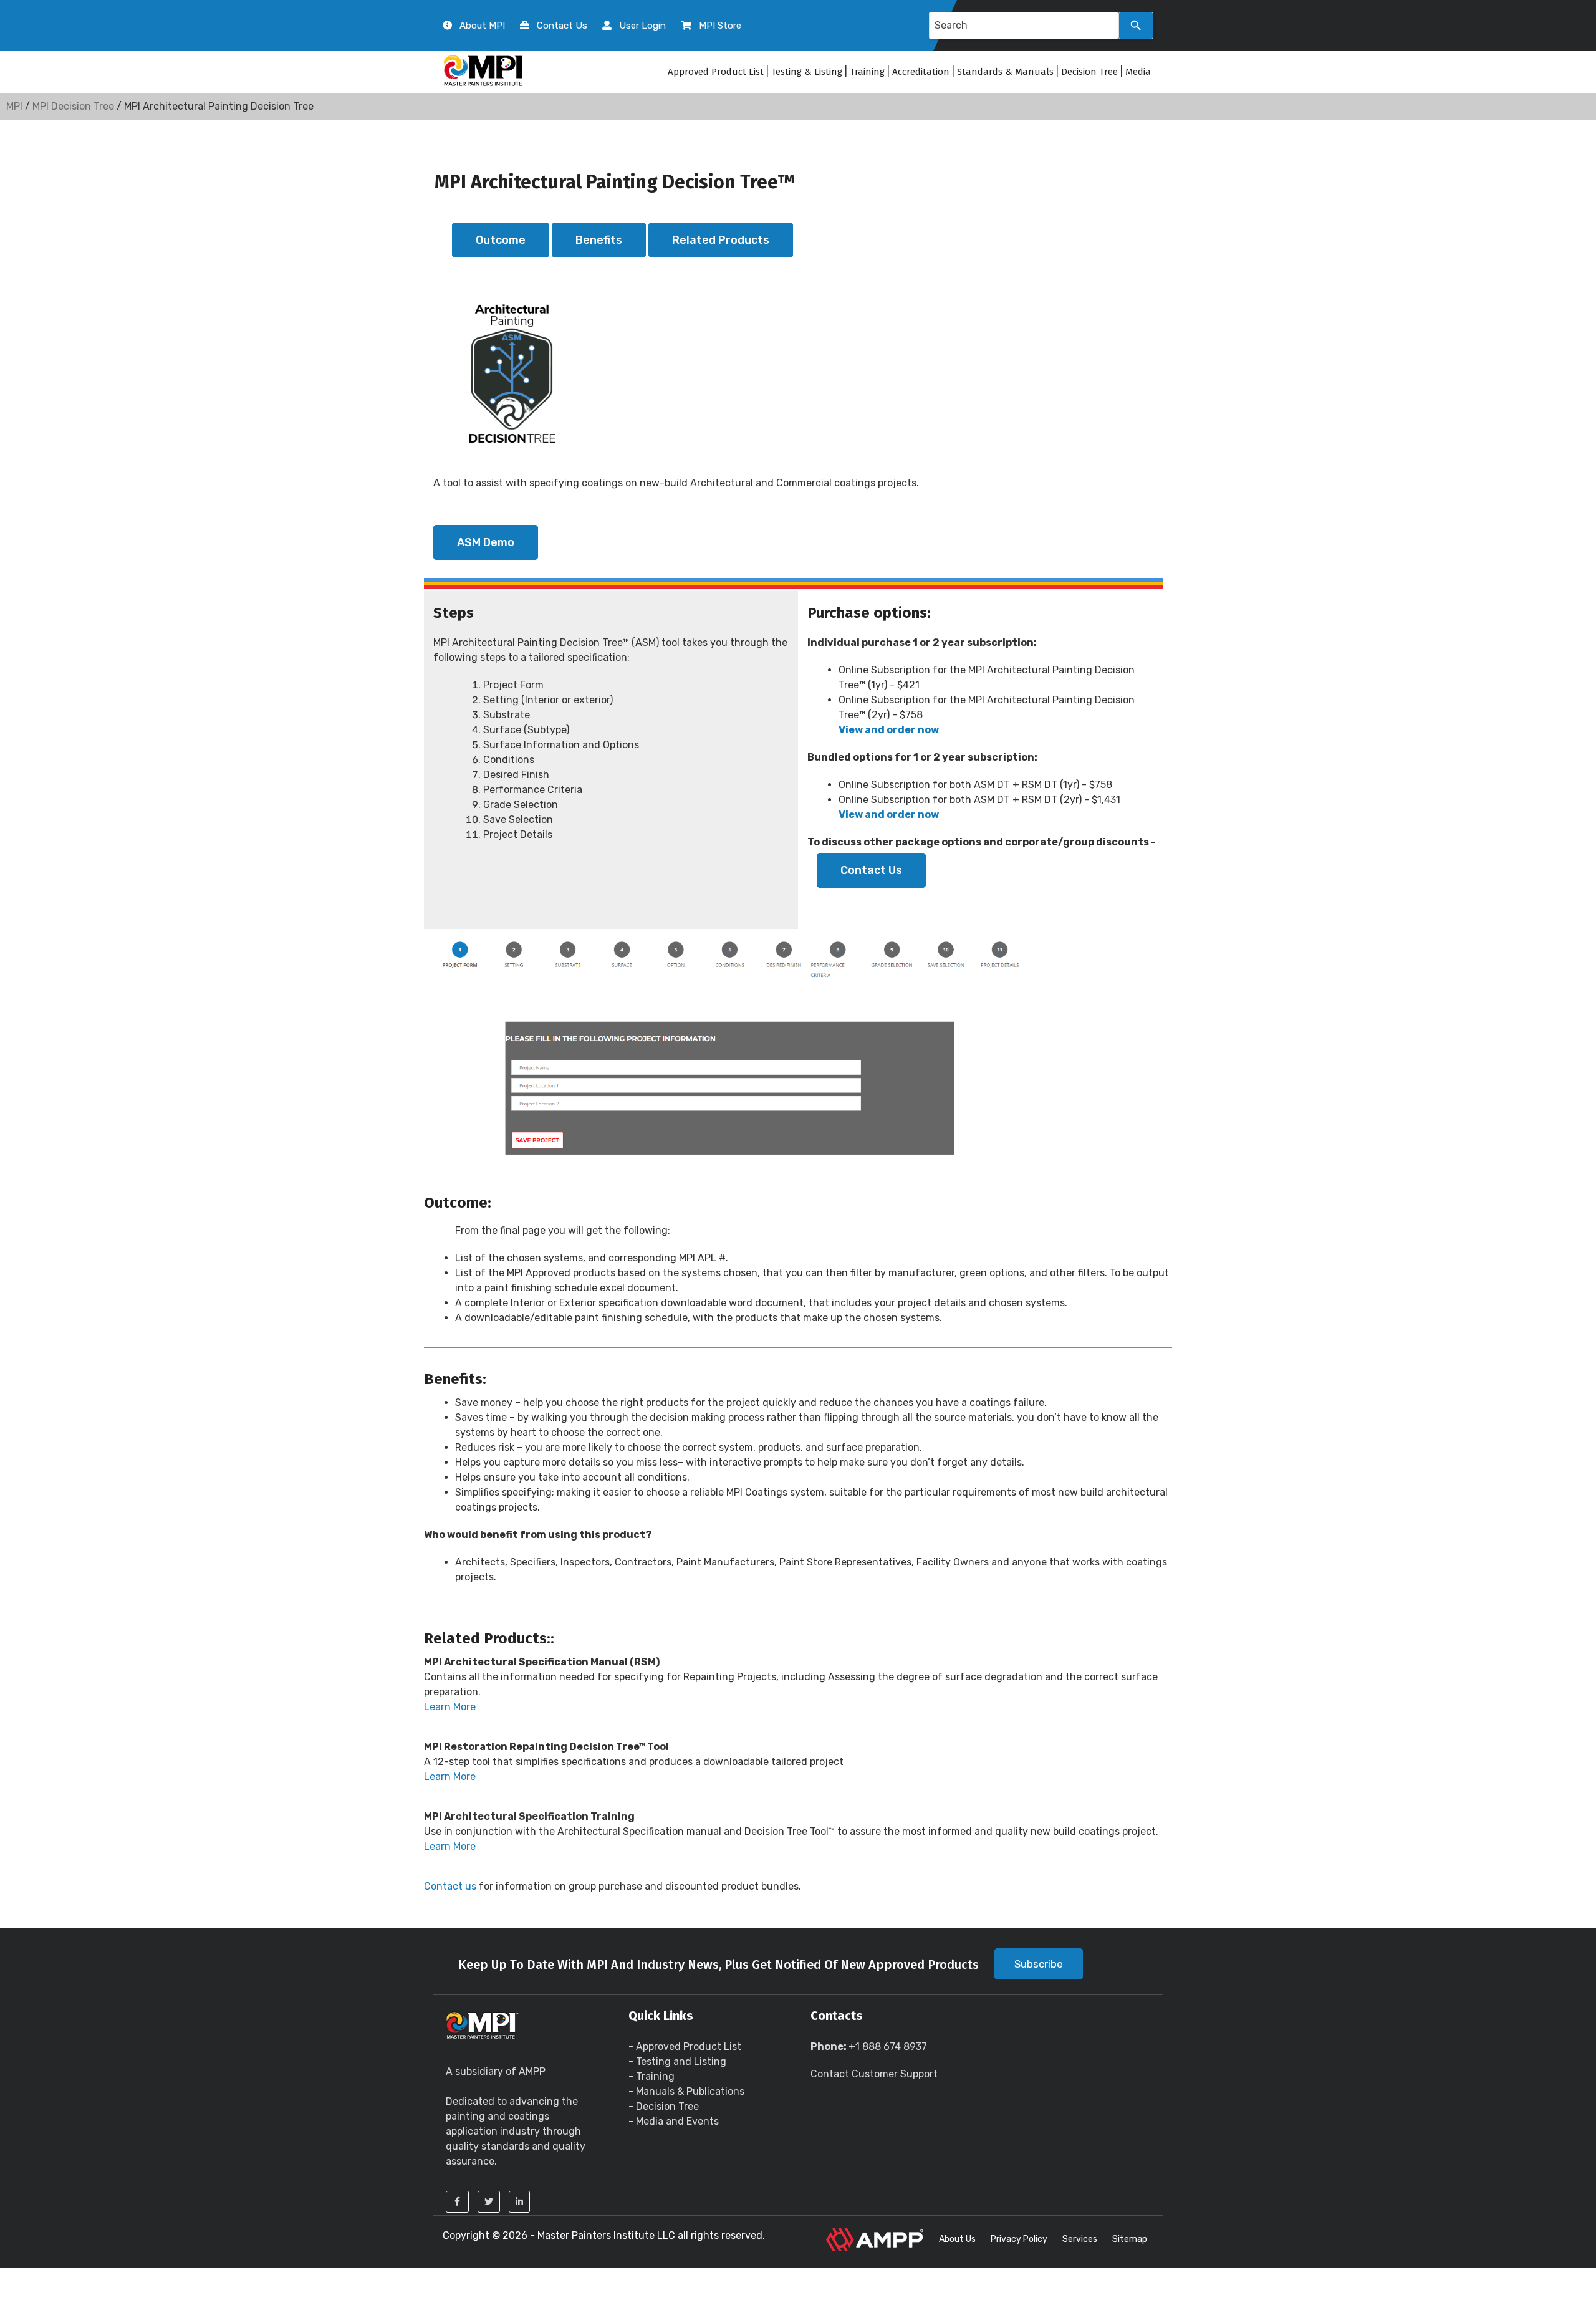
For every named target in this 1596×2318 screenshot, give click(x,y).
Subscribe (1039, 1964)
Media (1138, 72)
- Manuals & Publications (686, 2091)
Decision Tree (1089, 72)
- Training (651, 2076)
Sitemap (1130, 2239)
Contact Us (871, 870)
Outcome (501, 240)
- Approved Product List (685, 2046)
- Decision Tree (664, 2106)
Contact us (450, 1886)
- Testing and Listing (677, 2061)
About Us (957, 2239)
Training (867, 72)
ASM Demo (486, 542)
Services (1080, 2239)
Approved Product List (716, 72)
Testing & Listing (807, 72)
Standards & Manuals (1005, 72)
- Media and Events (674, 2121)
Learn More (450, 1707)
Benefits (599, 240)
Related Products (721, 240)
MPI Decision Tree (73, 106)
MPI (14, 106)
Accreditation (921, 72)
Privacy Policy (1019, 2239)
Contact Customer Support (874, 2074)
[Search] (1136, 26)
